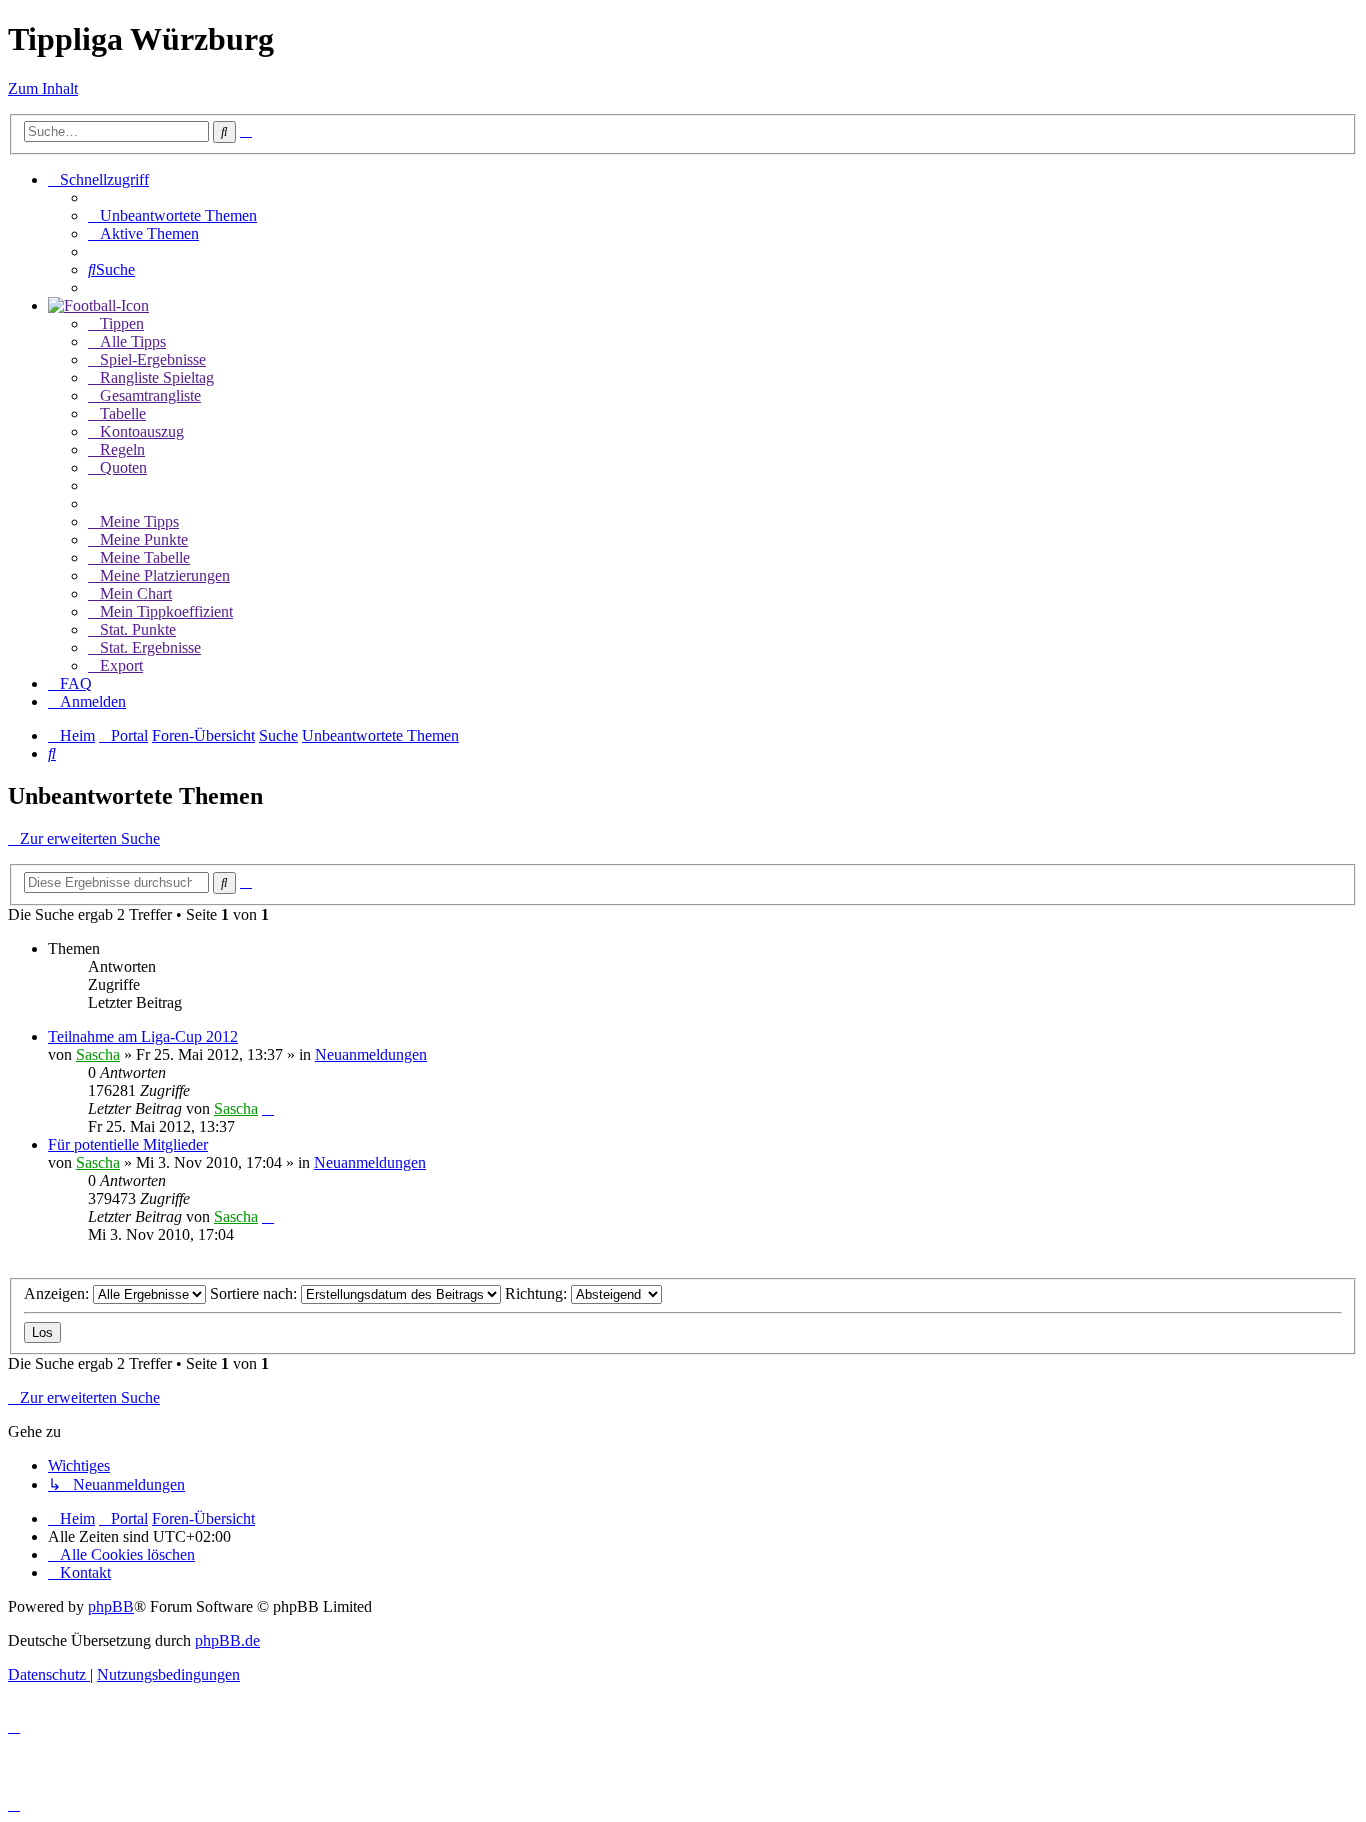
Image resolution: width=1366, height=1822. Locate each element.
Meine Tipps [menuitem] (139, 521)
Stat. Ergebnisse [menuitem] (150, 647)
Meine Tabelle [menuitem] (145, 557)
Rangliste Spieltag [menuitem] (157, 377)
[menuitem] (172, 215)
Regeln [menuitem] (122, 449)
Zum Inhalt (43, 88)
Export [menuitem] (121, 665)
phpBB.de (227, 1640)
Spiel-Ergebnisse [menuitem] (153, 359)
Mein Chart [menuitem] (136, 593)
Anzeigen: (58, 1293)
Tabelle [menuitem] (123, 413)
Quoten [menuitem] (123, 467)
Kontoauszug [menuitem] (142, 431)
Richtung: (538, 1293)
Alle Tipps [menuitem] (133, 341)
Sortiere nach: (255, 1293)
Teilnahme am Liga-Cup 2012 (143, 1036)
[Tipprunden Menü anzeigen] (98, 305)
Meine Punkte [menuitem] (144, 539)
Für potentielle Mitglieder (128, 1144)
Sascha (98, 1054)
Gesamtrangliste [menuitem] (150, 395)
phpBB (111, 1606)
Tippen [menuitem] (122, 323)
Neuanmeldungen (371, 1054)
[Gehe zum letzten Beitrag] (268, 1108)
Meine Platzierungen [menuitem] (165, 575)
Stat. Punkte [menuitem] (138, 629)
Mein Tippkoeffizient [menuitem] (166, 611)
